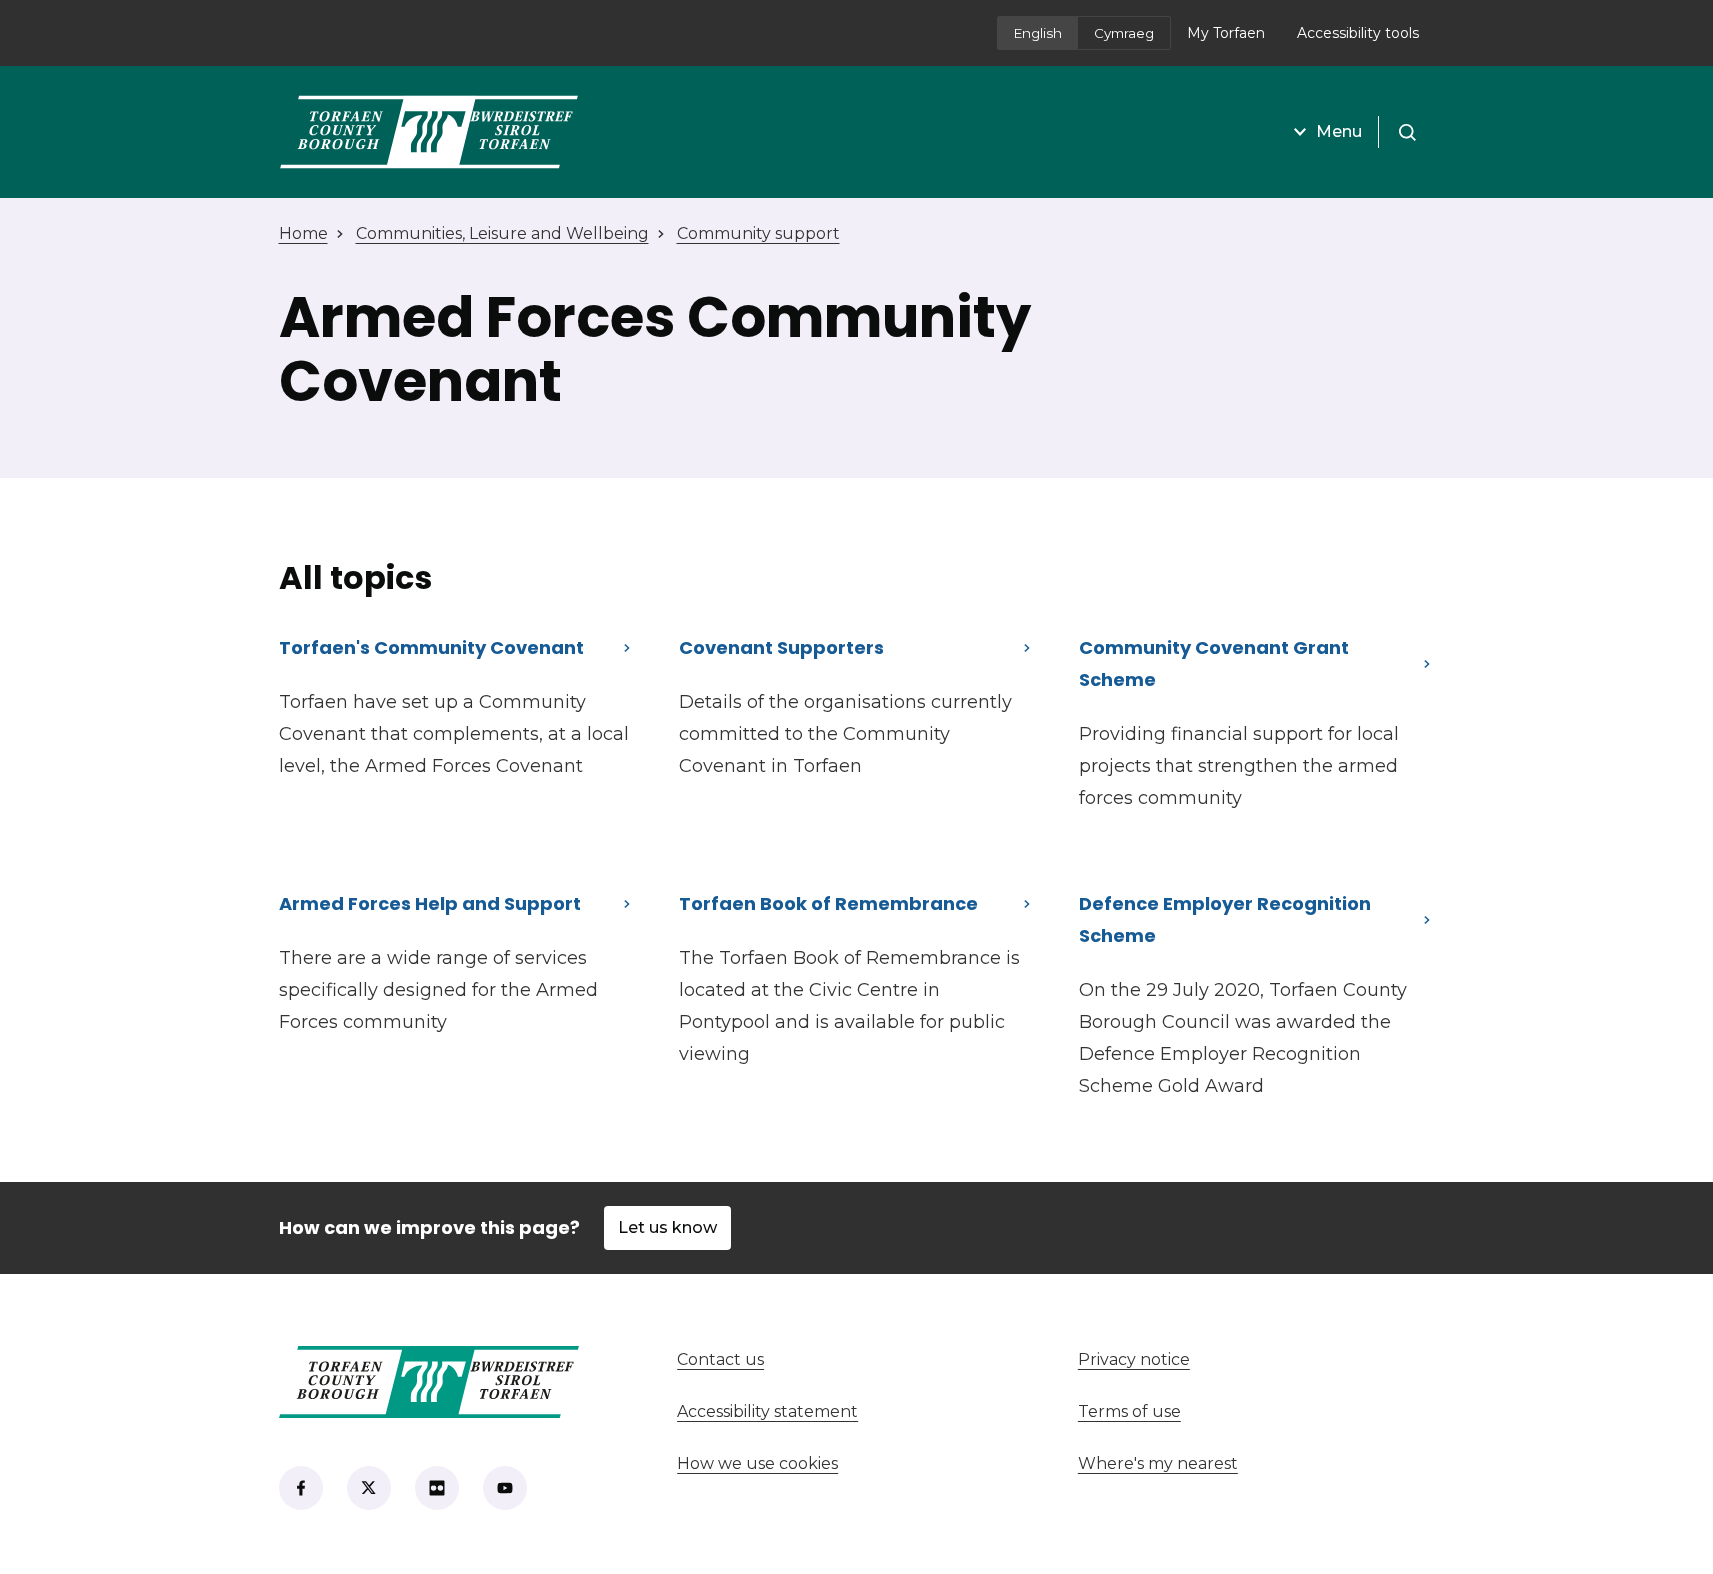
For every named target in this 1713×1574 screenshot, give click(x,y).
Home (303, 233)
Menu (1339, 131)
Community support (758, 233)
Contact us (794, 1359)
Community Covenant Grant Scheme (1214, 663)
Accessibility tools (1358, 33)
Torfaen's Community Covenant (431, 647)
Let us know (667, 1227)
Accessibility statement (767, 1411)
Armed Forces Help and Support (430, 903)
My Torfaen (1234, 39)
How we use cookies (757, 1463)
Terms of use (1129, 1411)
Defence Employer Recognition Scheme (1225, 919)
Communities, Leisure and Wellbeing (502, 233)
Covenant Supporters (781, 647)
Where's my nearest (1232, 1463)
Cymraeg (1124, 33)
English (1038, 33)
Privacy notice (1134, 1359)
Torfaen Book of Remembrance (828, 903)
